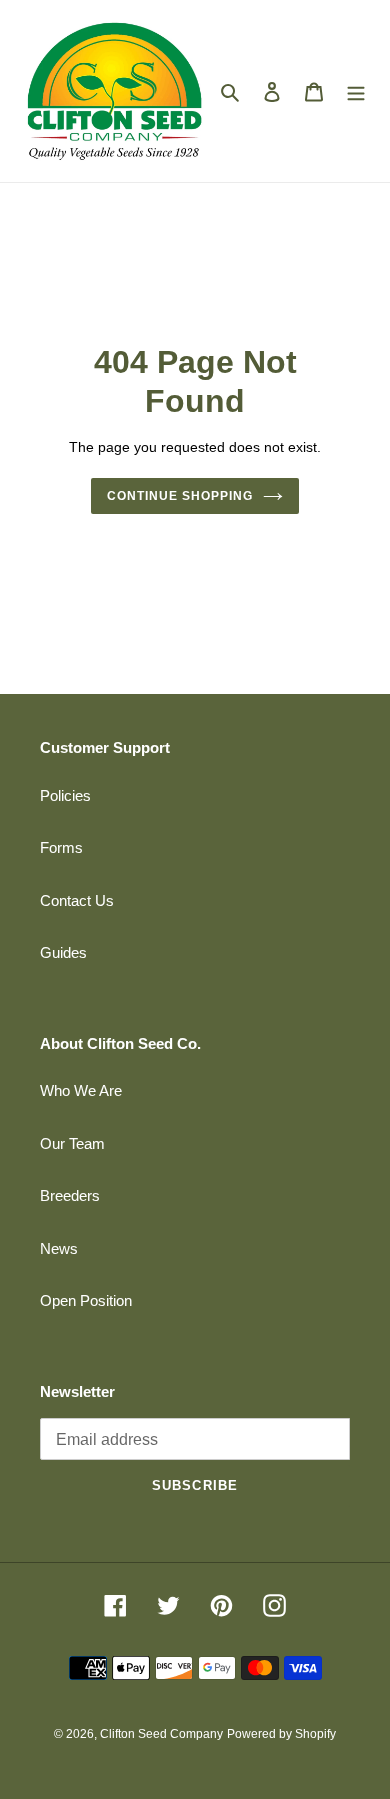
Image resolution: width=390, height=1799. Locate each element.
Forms (61, 847)
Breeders (70, 1195)
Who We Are (81, 1090)
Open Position (86, 1300)
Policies (65, 795)
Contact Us (77, 900)
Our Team (72, 1143)
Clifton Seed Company (161, 1734)
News (59, 1248)
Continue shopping (180, 496)
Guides (63, 952)
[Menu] (356, 91)
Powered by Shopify (281, 1734)
